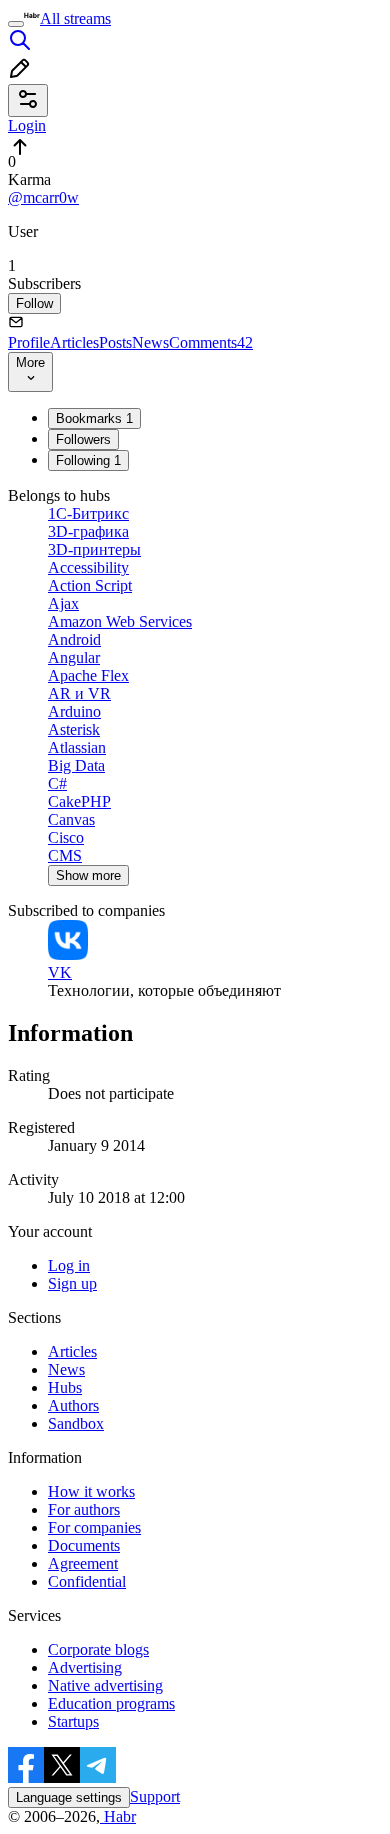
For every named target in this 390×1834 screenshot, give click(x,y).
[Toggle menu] (16, 24)
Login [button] (27, 125)
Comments (211, 342)
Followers (83, 439)
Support (155, 1796)
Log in (69, 1265)
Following (88, 460)
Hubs (65, 1387)
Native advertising (105, 1685)
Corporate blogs (98, 1649)
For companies (94, 1527)
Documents (84, 1545)
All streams (75, 18)
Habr (118, 1816)
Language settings (69, 1797)
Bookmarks (94, 418)
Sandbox (76, 1423)
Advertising (85, 1667)
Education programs (111, 1703)
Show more (88, 875)
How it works (91, 1491)
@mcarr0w (43, 197)
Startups (73, 1721)
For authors (84, 1509)
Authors (73, 1405)
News (150, 342)
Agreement (83, 1563)
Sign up (72, 1283)
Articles (74, 342)
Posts (115, 342)
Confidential (87, 1581)
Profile (29, 342)
